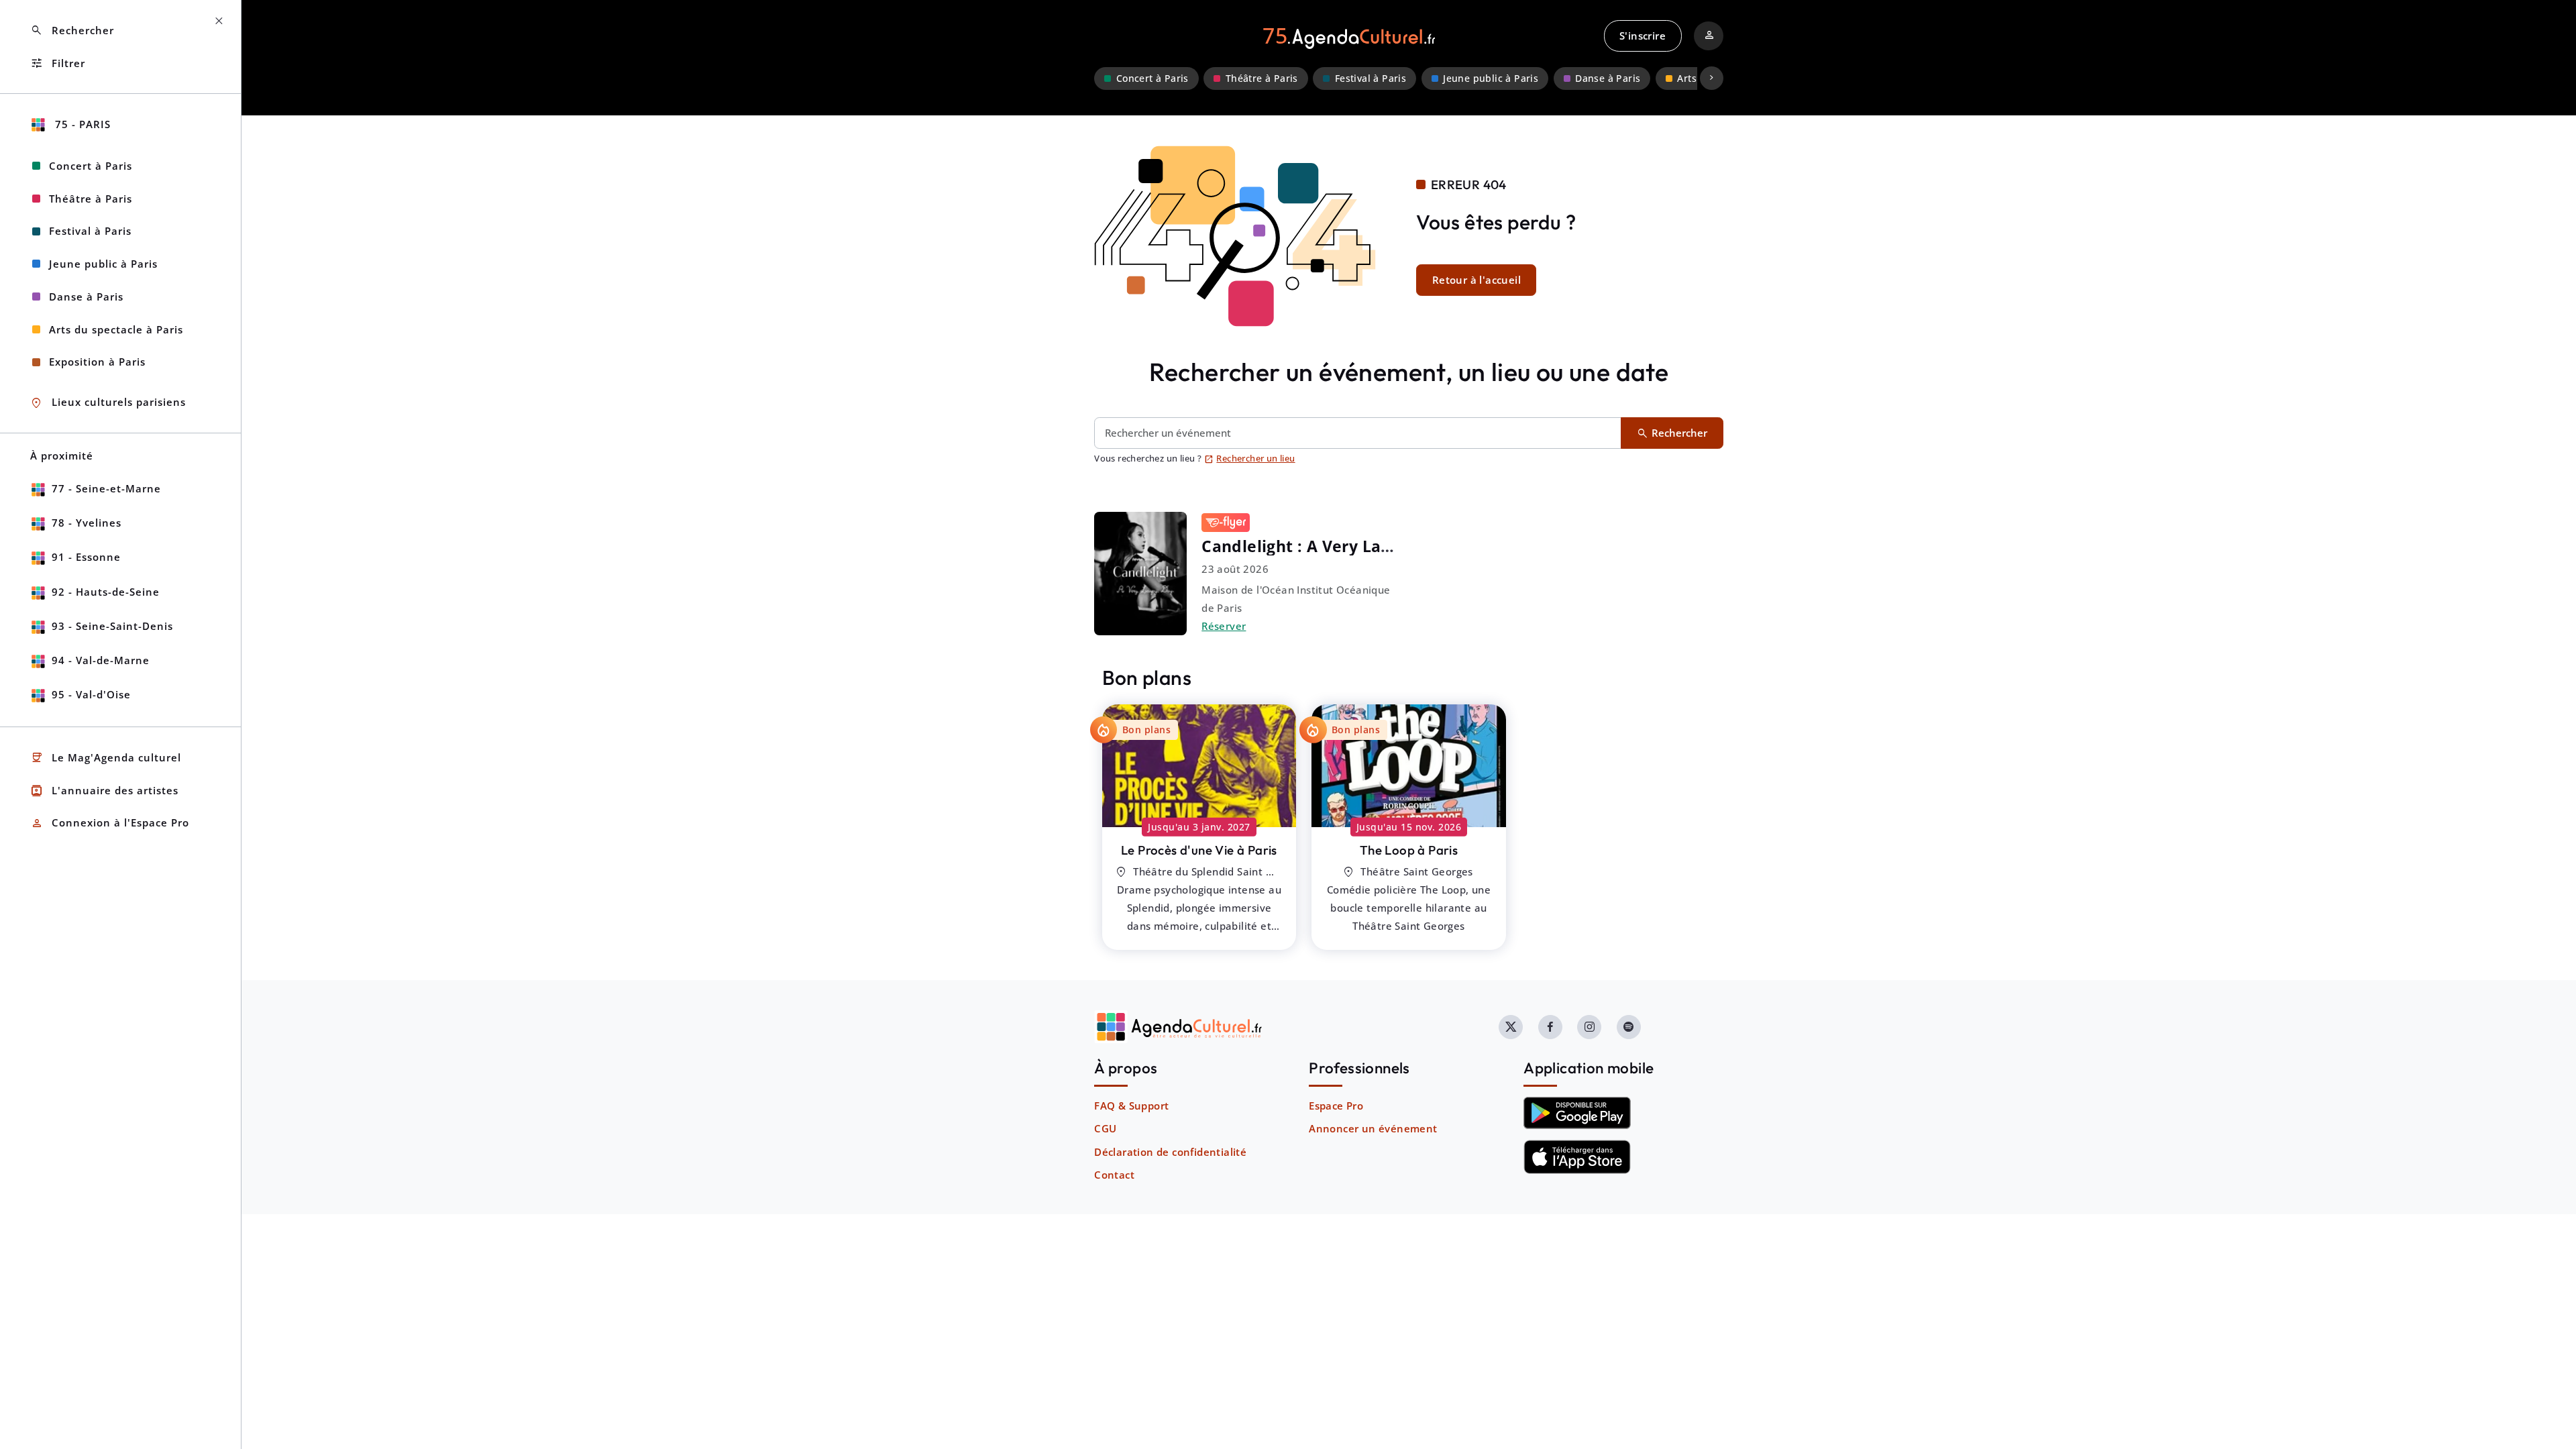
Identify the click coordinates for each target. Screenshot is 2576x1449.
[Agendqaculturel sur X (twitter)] (1511, 1027)
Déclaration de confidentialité (1170, 1152)
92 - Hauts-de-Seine (106, 592)
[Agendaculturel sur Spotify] (1629, 1027)
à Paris (1199, 850)
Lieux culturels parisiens (108, 403)
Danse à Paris (1608, 78)
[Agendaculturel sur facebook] (1550, 1027)
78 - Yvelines (87, 523)
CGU (1105, 1128)
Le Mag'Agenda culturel (106, 758)
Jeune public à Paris (1491, 78)
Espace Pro (1336, 1106)
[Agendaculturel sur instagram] (1589, 1027)
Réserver (1224, 626)
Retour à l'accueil (1477, 280)
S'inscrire (1643, 36)
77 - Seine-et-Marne (106, 488)
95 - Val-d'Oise (91, 694)
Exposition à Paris (97, 362)
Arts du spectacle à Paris (116, 329)
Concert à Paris (1152, 78)
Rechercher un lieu (1250, 458)
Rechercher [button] (72, 31)
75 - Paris (81, 124)
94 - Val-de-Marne (101, 660)
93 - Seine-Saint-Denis (112, 626)
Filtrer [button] (58, 63)
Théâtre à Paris (1262, 78)
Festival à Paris (1371, 78)
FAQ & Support (1131, 1106)
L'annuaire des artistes (104, 791)
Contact (1114, 1175)
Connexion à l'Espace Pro (110, 823)
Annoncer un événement (1373, 1128)
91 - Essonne (86, 557)
